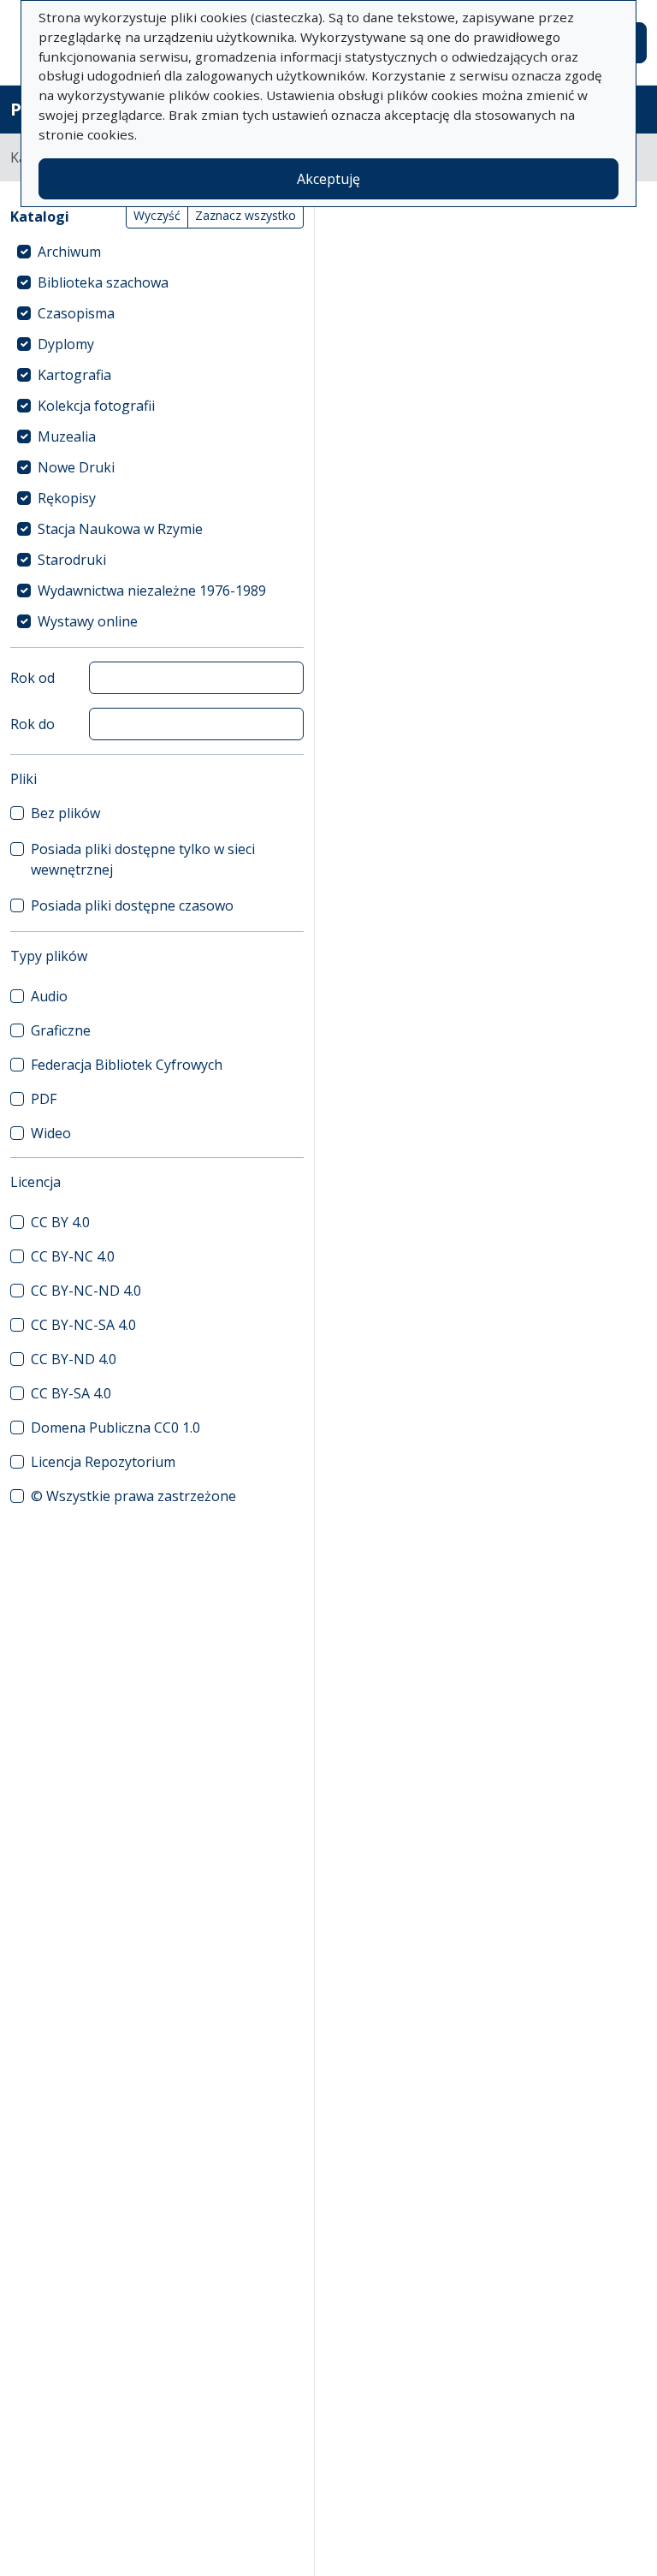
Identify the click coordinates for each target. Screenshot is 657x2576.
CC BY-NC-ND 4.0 (86, 1291)
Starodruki (72, 560)
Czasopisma (76, 313)
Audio (49, 996)
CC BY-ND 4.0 (74, 1359)
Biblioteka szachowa (103, 282)
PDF (44, 1099)
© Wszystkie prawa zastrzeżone (133, 1496)
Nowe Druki (76, 467)
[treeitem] (157, 252)
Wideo (51, 1133)
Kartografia (74, 375)
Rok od (33, 678)
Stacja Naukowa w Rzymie (120, 529)
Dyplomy (66, 344)
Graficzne (61, 1030)
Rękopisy (67, 498)
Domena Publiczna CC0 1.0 (115, 1427)
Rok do (33, 724)
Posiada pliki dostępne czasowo (132, 905)
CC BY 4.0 (60, 1222)
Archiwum (69, 252)
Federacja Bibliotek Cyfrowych (127, 1065)
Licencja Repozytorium (103, 1462)
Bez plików (65, 813)
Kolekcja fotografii (96, 406)
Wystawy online (88, 621)
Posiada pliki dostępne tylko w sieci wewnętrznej (143, 859)
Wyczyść (157, 215)
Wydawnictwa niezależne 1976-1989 (152, 591)
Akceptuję (328, 179)
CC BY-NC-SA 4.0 (83, 1325)
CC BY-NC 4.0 (73, 1256)
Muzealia (67, 436)
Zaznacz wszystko (246, 215)
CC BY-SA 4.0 (71, 1393)
